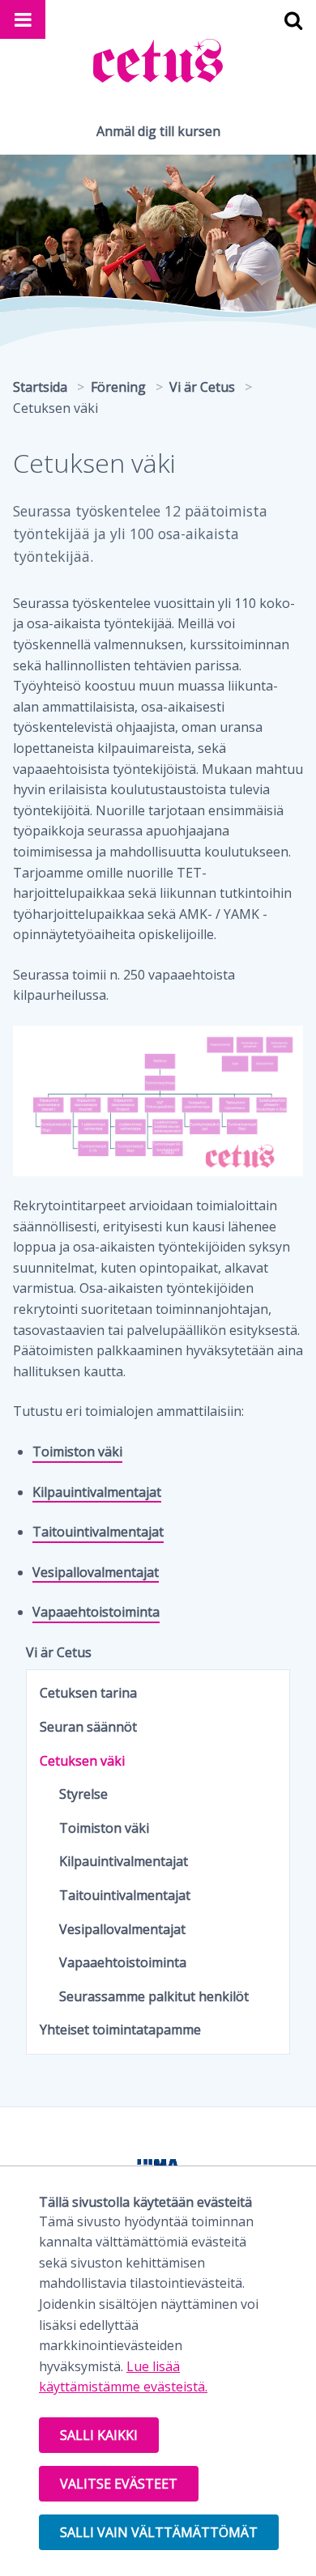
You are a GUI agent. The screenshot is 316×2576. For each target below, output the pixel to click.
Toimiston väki (77, 1452)
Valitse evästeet (119, 2484)
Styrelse (83, 1794)
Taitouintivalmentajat (98, 1532)
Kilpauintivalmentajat (97, 1492)
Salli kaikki (99, 2435)
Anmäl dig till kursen (158, 131)
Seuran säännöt (88, 1727)
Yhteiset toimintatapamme (120, 2030)
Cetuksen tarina (88, 1693)
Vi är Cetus (59, 1652)
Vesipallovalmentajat (96, 1572)
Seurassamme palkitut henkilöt (154, 1996)
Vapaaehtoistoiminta (96, 1612)
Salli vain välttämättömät (159, 2532)
